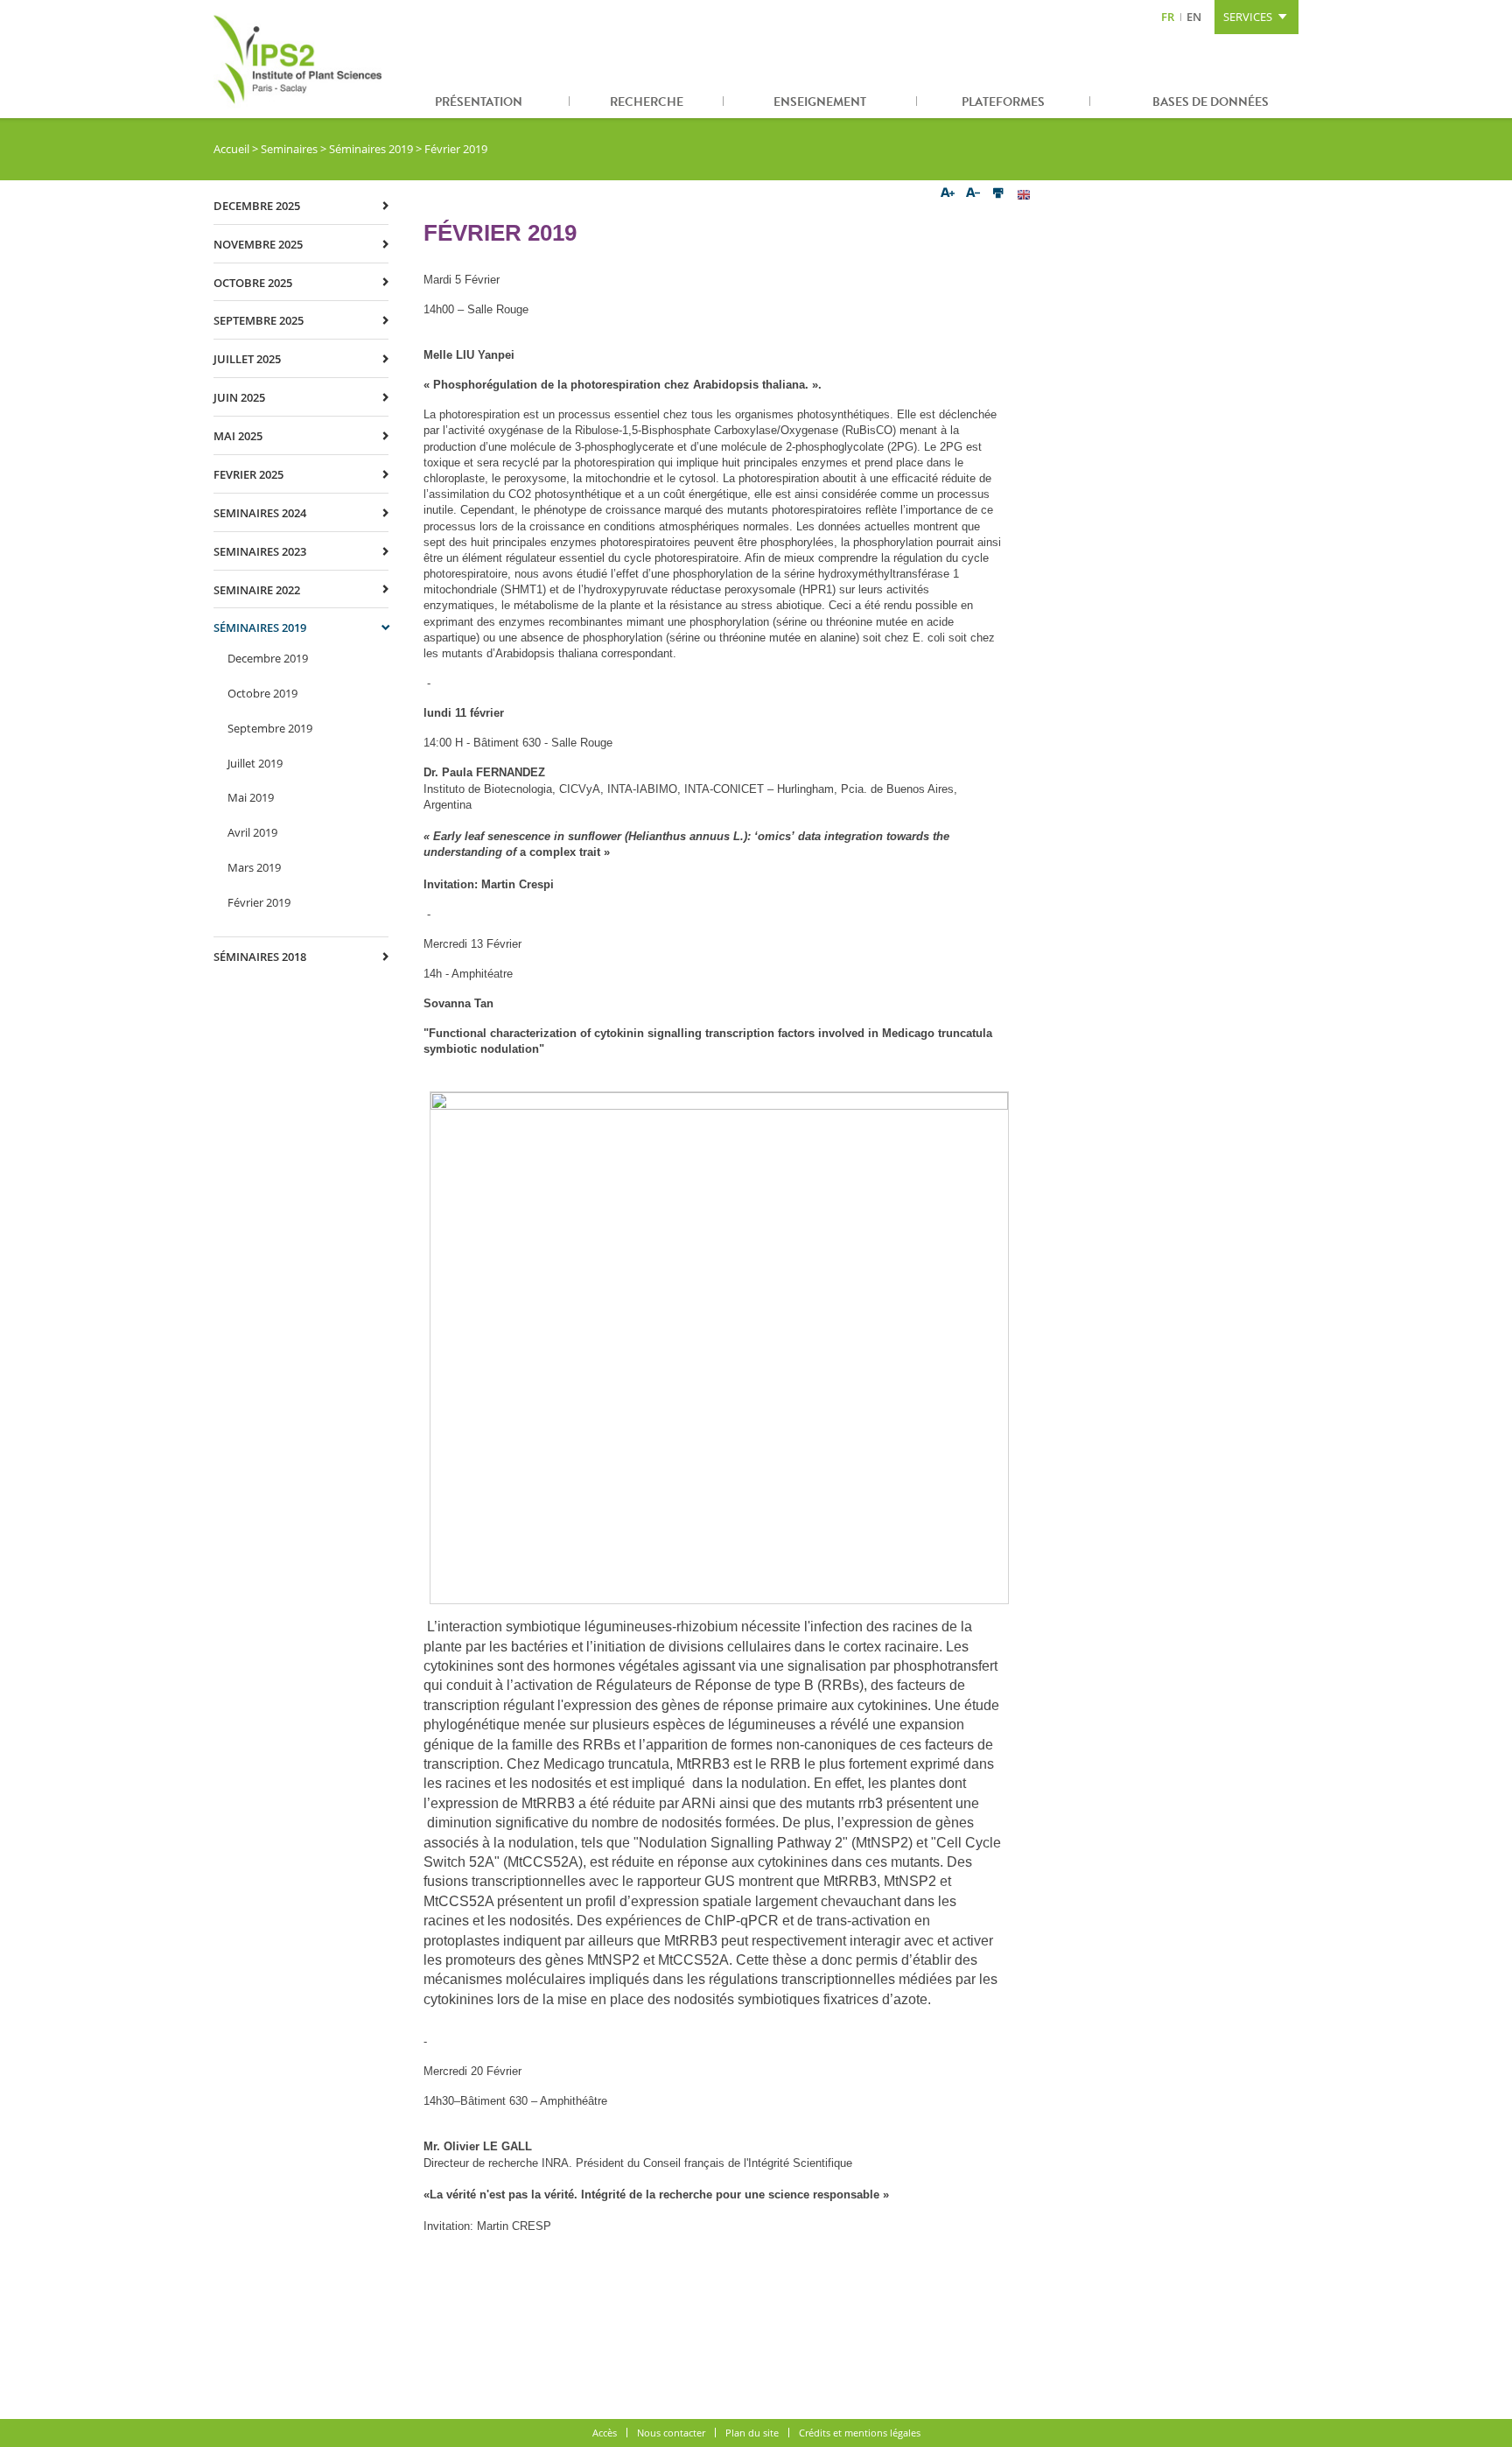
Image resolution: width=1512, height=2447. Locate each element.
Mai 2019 (251, 797)
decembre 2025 (257, 206)
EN (1194, 17)
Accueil (231, 149)
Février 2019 (259, 902)
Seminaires (289, 149)
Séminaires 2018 (260, 957)
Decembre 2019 (268, 658)
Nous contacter (671, 2433)
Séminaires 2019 (371, 149)
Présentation (479, 102)
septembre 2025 (259, 320)
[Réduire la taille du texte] (973, 194)
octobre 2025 (253, 283)
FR (1168, 17)
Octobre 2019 (262, 693)
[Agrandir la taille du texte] (948, 194)
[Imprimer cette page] (998, 194)
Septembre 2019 (270, 728)
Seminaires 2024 (260, 513)
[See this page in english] (1023, 194)
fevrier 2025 (248, 474)
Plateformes (1003, 102)
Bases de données (1211, 102)
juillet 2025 (247, 359)
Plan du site (752, 2433)
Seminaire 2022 (257, 590)
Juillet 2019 (255, 763)
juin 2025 (239, 397)
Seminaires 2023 (260, 551)
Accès (605, 2433)
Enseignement (820, 102)
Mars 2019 (254, 867)
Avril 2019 (252, 832)
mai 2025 (238, 436)
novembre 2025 (258, 244)
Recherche (647, 102)
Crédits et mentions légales (860, 2433)
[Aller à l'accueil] (301, 59)
